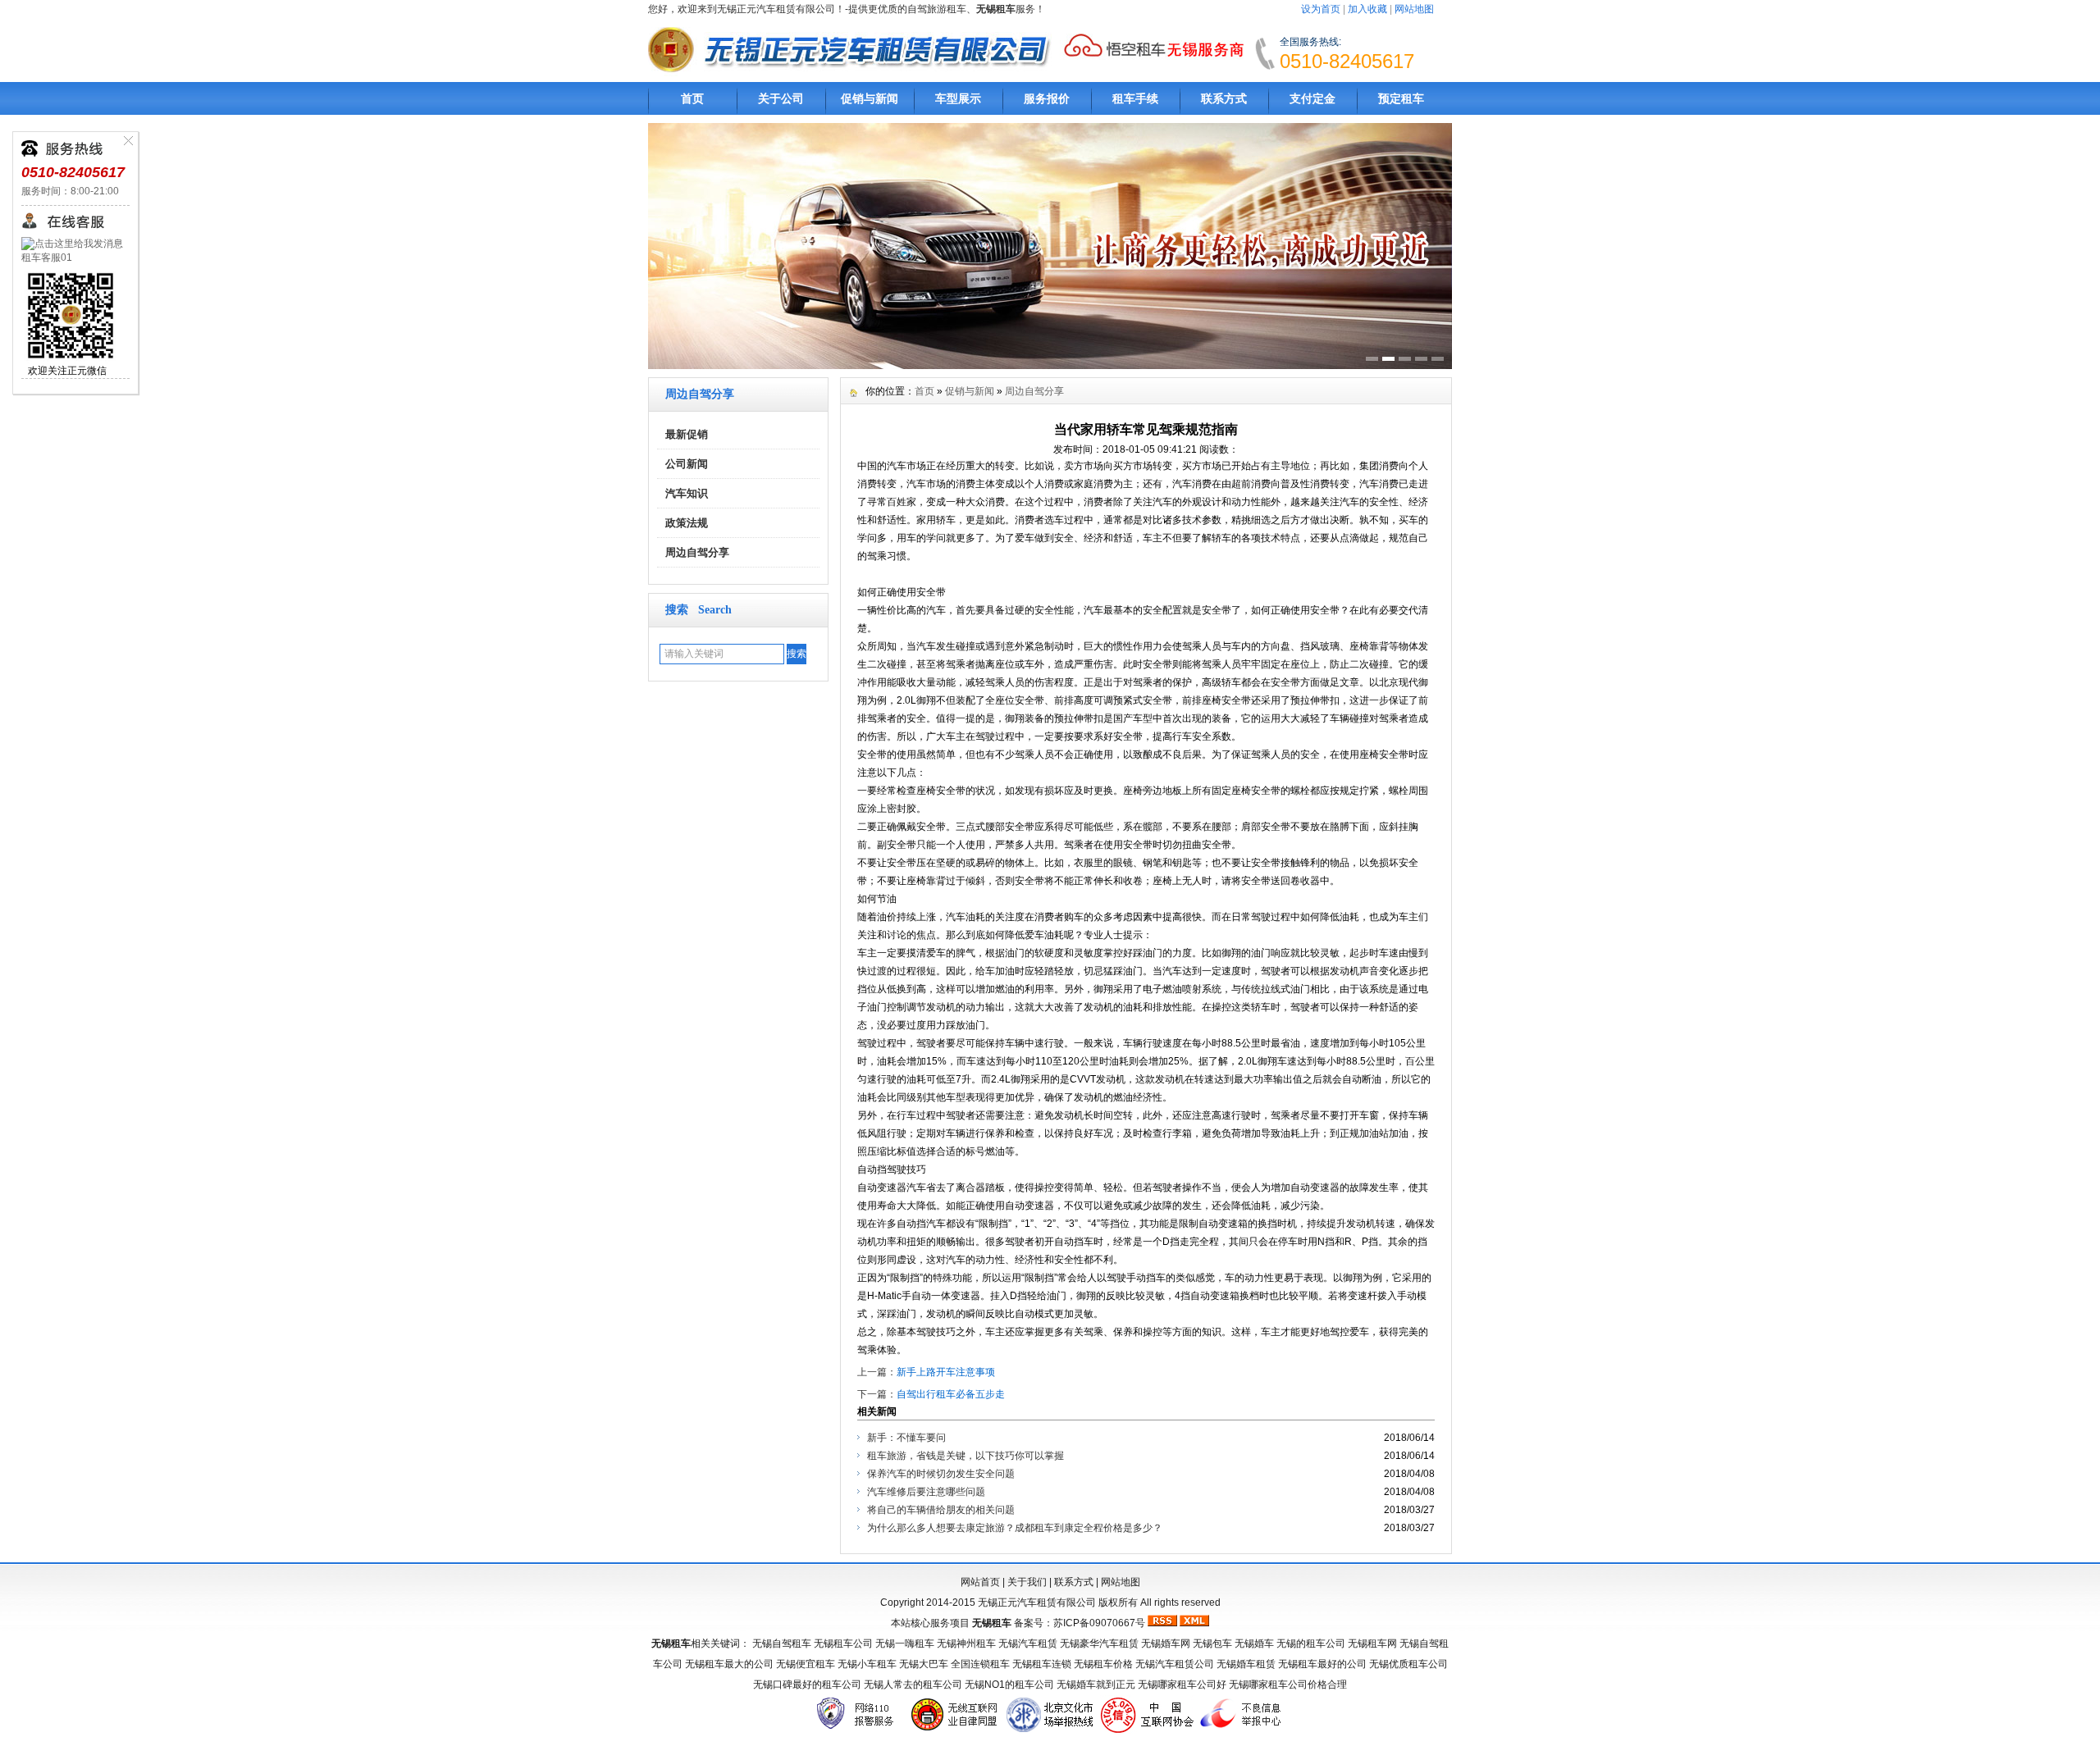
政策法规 (687, 523)
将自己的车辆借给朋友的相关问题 (941, 1510)
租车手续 (1135, 98)
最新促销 (687, 434)
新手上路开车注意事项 (946, 1372)
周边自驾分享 (697, 552)
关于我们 (1027, 1582)
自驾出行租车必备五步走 (951, 1394)
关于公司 (781, 98)
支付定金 (1312, 98)
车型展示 (958, 98)
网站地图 (1414, 9)
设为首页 (1321, 9)
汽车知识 (687, 493)
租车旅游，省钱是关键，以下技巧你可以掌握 (966, 1456)
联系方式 (1224, 98)
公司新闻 (687, 464)
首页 (692, 98)
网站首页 (980, 1582)
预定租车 (1401, 98)
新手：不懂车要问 (906, 1438)
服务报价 (1047, 98)
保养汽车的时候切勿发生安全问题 (941, 1474)
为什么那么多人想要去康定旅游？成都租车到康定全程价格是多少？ (1015, 1528)
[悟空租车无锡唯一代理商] (1153, 60)
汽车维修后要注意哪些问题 (926, 1492)
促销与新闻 (870, 98)
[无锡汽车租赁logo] (854, 75)
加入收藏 (1367, 9)
